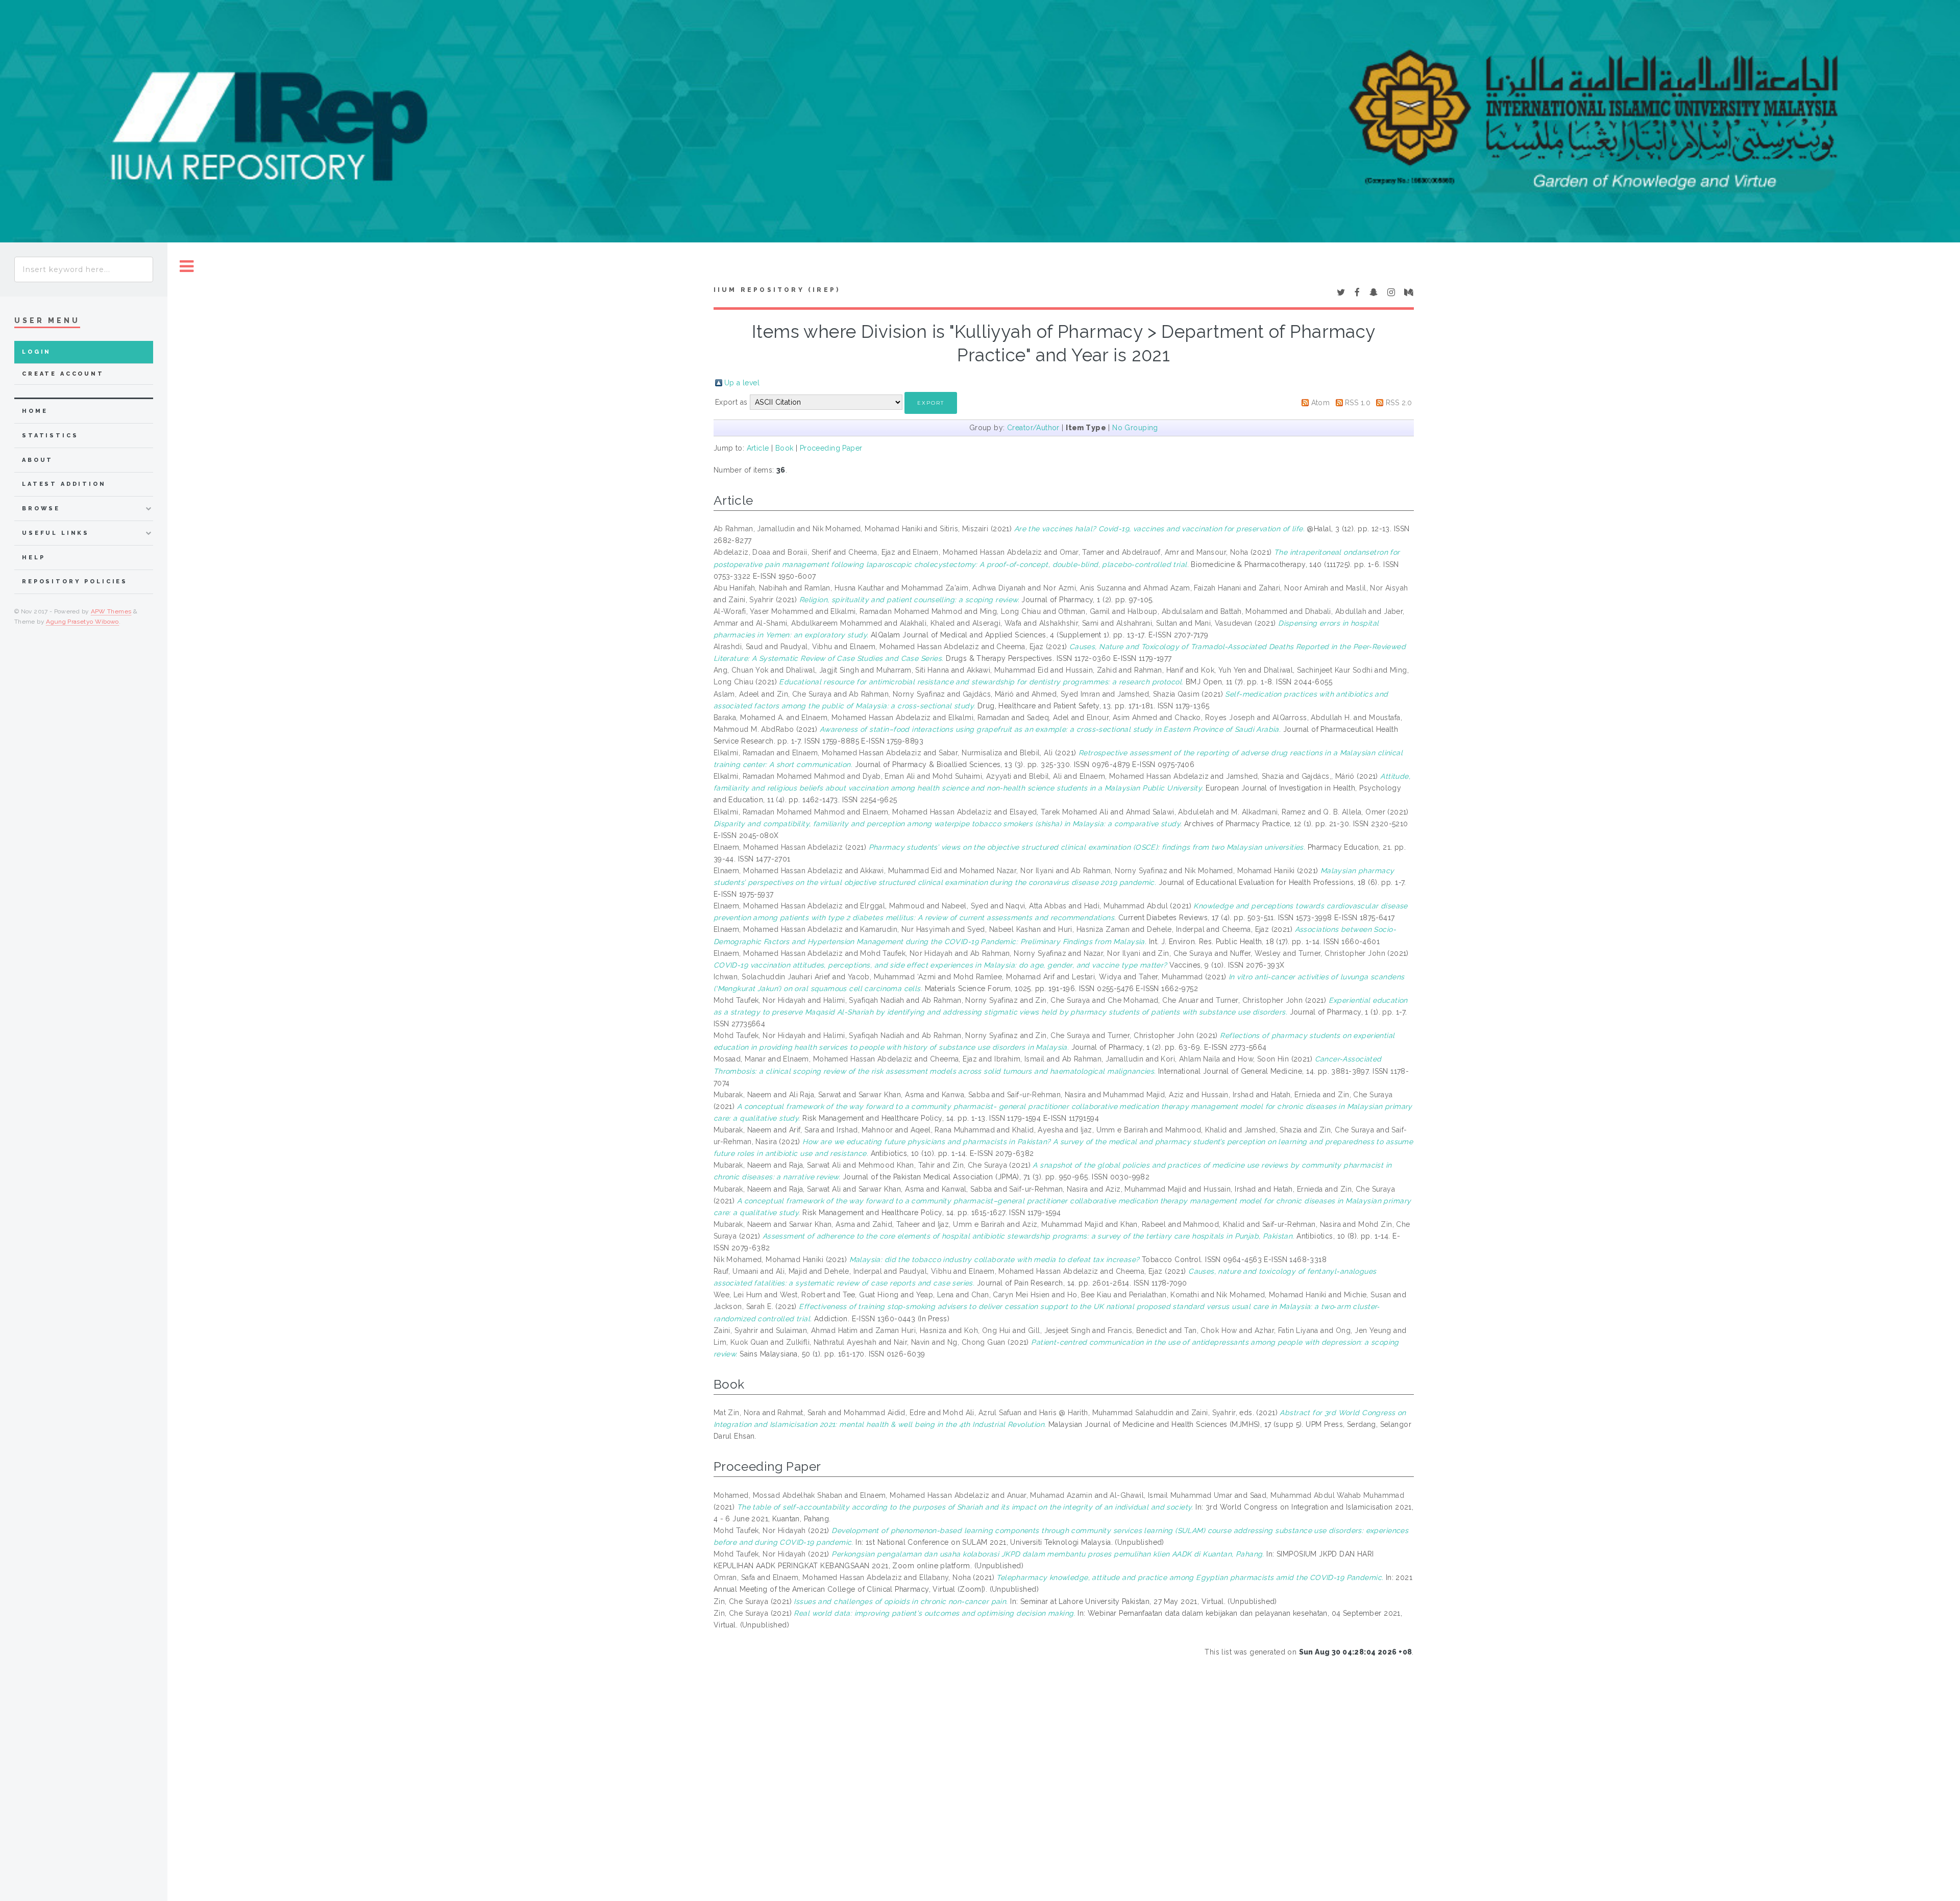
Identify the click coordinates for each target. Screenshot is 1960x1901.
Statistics (50, 436)
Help (33, 558)
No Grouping (1135, 428)
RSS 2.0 (1399, 403)
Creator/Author (1033, 428)
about (38, 460)
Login (36, 352)
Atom (1321, 403)
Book (785, 448)
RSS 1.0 (1358, 403)
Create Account (63, 374)
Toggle (187, 267)
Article (758, 448)
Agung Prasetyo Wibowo (82, 622)
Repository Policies (75, 582)
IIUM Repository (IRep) (777, 290)
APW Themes (111, 611)
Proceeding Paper (831, 448)
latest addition (64, 484)
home (35, 411)
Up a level (742, 383)
